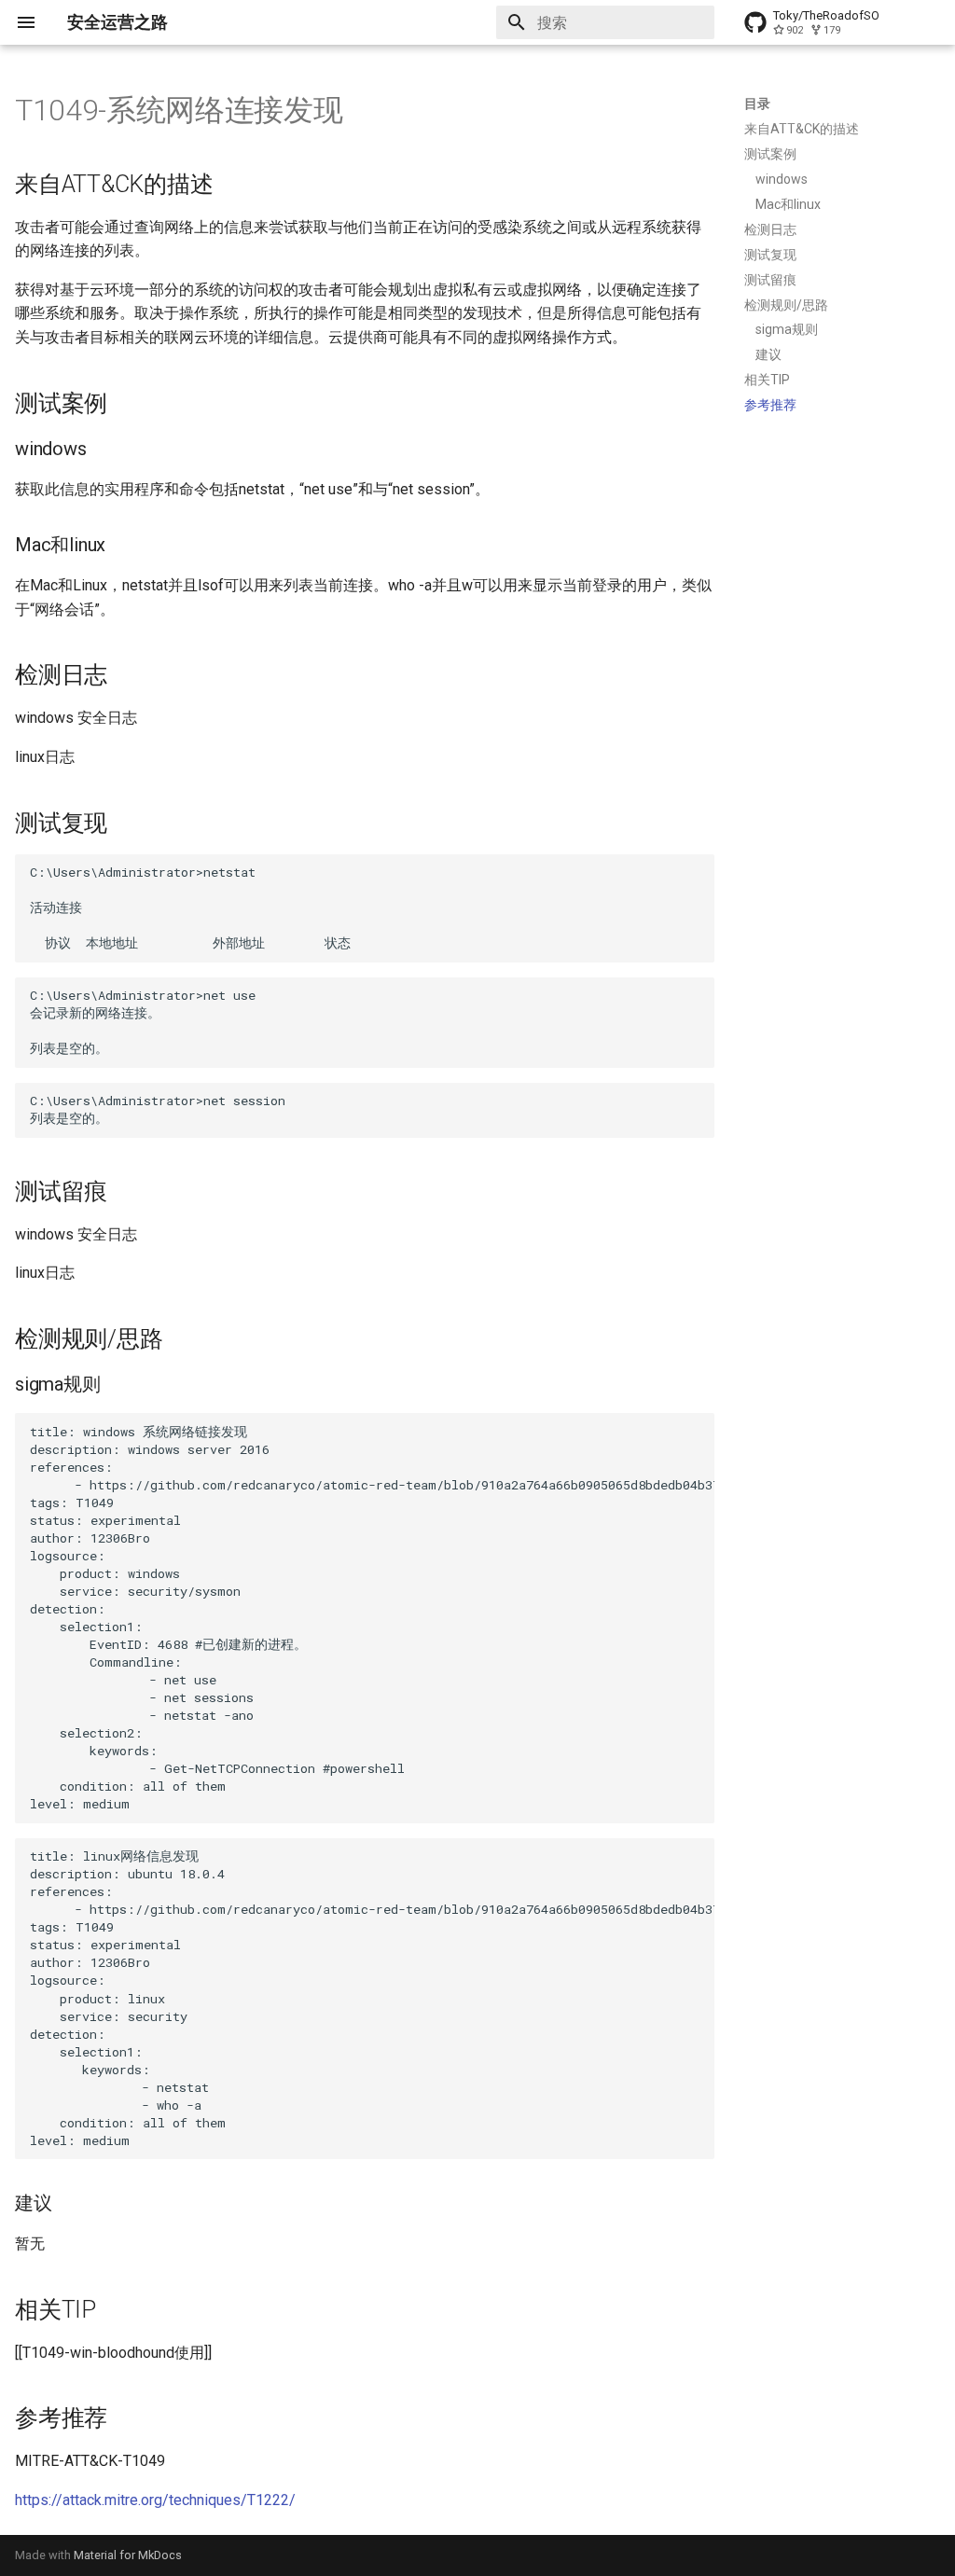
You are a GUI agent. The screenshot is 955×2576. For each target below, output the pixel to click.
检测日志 (770, 229)
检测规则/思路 (786, 305)
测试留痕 (770, 280)
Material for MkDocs (128, 2555)
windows (782, 179)
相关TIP (767, 380)
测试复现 (770, 255)
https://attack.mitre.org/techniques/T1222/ (155, 2500)
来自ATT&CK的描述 (802, 129)
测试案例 (770, 154)
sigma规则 (787, 329)
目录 (757, 104)
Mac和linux (788, 204)
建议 (768, 354)
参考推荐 (770, 405)
